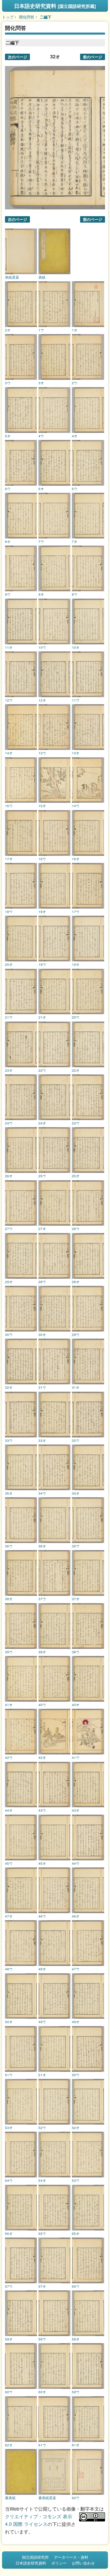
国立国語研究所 (35, 2557)
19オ (76, 964)
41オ (9, 1705)
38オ (9, 1599)
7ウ (41, 541)
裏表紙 (10, 2498)
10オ (76, 647)
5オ (8, 436)
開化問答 (27, 17)
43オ (76, 1810)
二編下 (46, 17)
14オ (9, 753)
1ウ (41, 330)
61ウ (42, 2445)
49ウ (42, 2022)
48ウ (9, 1969)
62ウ (76, 2498)
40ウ (42, 1705)
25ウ (42, 1176)
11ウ (76, 700)
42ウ (9, 1757)
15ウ (9, 806)
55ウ (42, 2233)
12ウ (9, 700)
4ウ (41, 436)
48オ (42, 1969)
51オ (42, 2075)
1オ (75, 330)
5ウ (75, 489)
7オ (75, 541)
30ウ (9, 1334)
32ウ (76, 1440)
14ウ (76, 806)
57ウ (9, 2286)
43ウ (42, 1810)
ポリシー (59, 2563)
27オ (42, 1229)
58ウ (42, 2339)
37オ (76, 1599)
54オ (42, 2180)
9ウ (8, 594)
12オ (42, 700)
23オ (9, 1070)
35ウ (76, 1546)
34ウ (42, 1493)
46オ (76, 1916)
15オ (42, 806)
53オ (9, 2128)
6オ (41, 489)
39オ (42, 1652)
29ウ (76, 1334)
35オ (9, 1493)
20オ (9, 964)
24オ (42, 1123)
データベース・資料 (71, 2557)
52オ (76, 2128)
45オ (42, 1863)
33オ (42, 1440)
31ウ (42, 1387)
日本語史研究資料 (55, 6)
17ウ (76, 912)
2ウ (75, 383)
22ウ (42, 1070)
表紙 (42, 277)
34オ (76, 1493)
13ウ (42, 753)
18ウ (9, 912)
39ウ (9, 1652)
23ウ (76, 1123)
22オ (76, 1070)
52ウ (42, 2128)
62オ (9, 2445)
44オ (9, 1810)
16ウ (42, 859)
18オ (42, 912)
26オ (9, 1176)
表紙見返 (12, 277)
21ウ (9, 1017)
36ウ (9, 1546)
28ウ (42, 1282)
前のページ (93, 57)
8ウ (75, 594)
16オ (76, 859)
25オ (76, 1176)
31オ (76, 1387)
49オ (76, 2022)
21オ (42, 1017)
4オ (75, 436)
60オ (42, 2392)
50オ (9, 2022)
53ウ (76, 2180)
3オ (41, 383)
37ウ (42, 1599)
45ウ (9, 1863)
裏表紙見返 (47, 2498)
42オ (42, 1757)
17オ (9, 859)
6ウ (8, 489)
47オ (9, 1916)
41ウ (76, 1757)
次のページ (17, 57)
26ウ (76, 1229)
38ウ (76, 1652)
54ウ (9, 2180)
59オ (9, 2339)
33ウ (9, 1440)
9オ (41, 594)
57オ (42, 2286)
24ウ (9, 1123)
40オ (76, 1705)
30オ (42, 1334)
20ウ (76, 1017)
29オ (9, 1282)
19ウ (42, 964)
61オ (76, 2445)
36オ (42, 1546)
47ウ (76, 1969)
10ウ (42, 647)
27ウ (9, 1229)
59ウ (76, 2392)
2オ (8, 330)
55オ (76, 2233)
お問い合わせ (83, 2563)
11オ (9, 647)
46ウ (42, 1916)
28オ (76, 1282)
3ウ (8, 383)
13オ (76, 753)
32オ (9, 1387)
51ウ (9, 2075)
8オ (8, 541)
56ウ (76, 2286)
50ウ (76, 2075)
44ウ (76, 1863)
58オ (76, 2339)
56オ (9, 2233)
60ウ (9, 2392)
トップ (8, 17)
